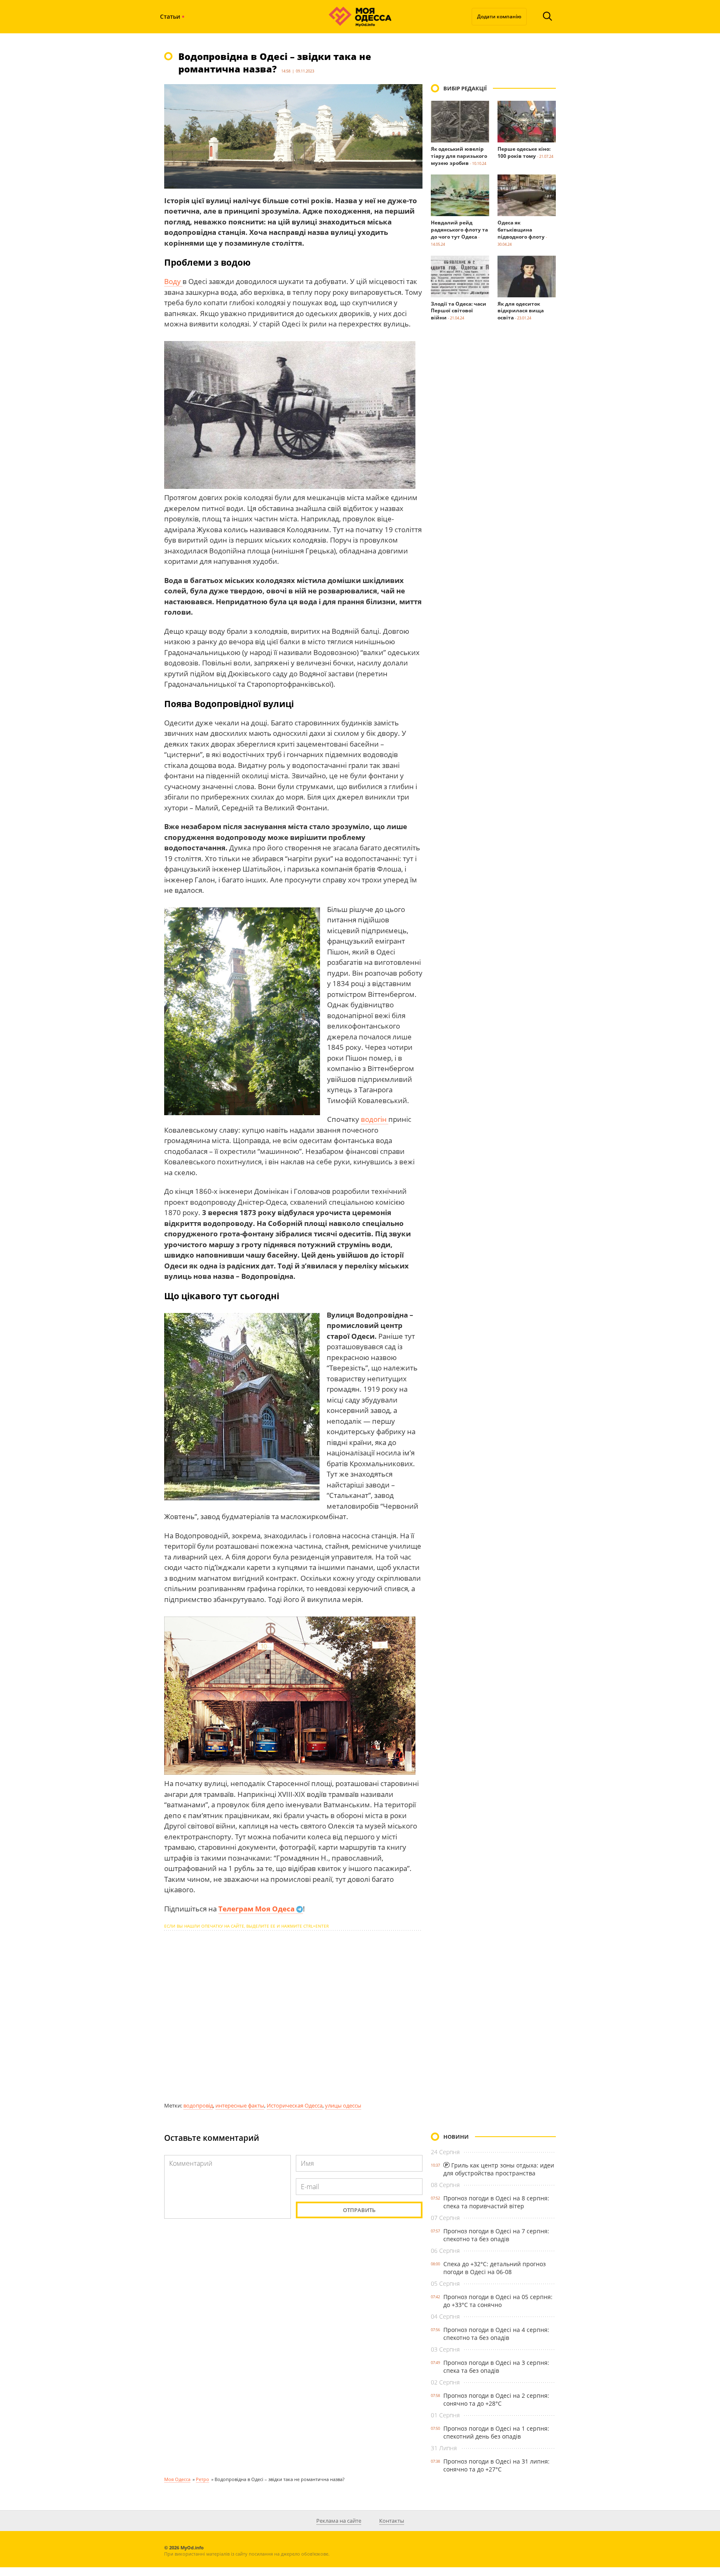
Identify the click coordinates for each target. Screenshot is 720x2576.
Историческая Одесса (295, 2105)
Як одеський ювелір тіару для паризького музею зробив (459, 156)
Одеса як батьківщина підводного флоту (521, 230)
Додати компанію (499, 16)
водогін (375, 1119)
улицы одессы (343, 2105)
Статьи (170, 16)
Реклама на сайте (339, 2521)
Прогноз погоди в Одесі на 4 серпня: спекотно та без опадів (496, 2334)
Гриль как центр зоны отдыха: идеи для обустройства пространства (499, 2169)
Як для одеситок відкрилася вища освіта (521, 311)
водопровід (198, 2105)
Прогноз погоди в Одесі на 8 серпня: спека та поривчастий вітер (496, 2202)
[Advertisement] (293, 2016)
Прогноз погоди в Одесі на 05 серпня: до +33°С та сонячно (498, 2301)
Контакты (392, 2521)
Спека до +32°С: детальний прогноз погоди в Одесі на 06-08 (495, 2268)
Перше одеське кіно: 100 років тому (524, 152)
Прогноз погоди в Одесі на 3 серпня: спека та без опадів (496, 2367)
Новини (456, 2137)
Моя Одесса (177, 2479)
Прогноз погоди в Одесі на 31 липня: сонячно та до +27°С (496, 2465)
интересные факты (240, 2105)
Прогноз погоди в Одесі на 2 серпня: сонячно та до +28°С (496, 2399)
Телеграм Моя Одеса (257, 1909)
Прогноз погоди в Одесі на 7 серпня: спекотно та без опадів (496, 2235)
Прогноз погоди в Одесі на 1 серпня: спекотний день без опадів (496, 2432)
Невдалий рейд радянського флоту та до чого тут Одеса (459, 230)
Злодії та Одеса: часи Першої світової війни (459, 311)
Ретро (202, 2479)
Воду (173, 281)
